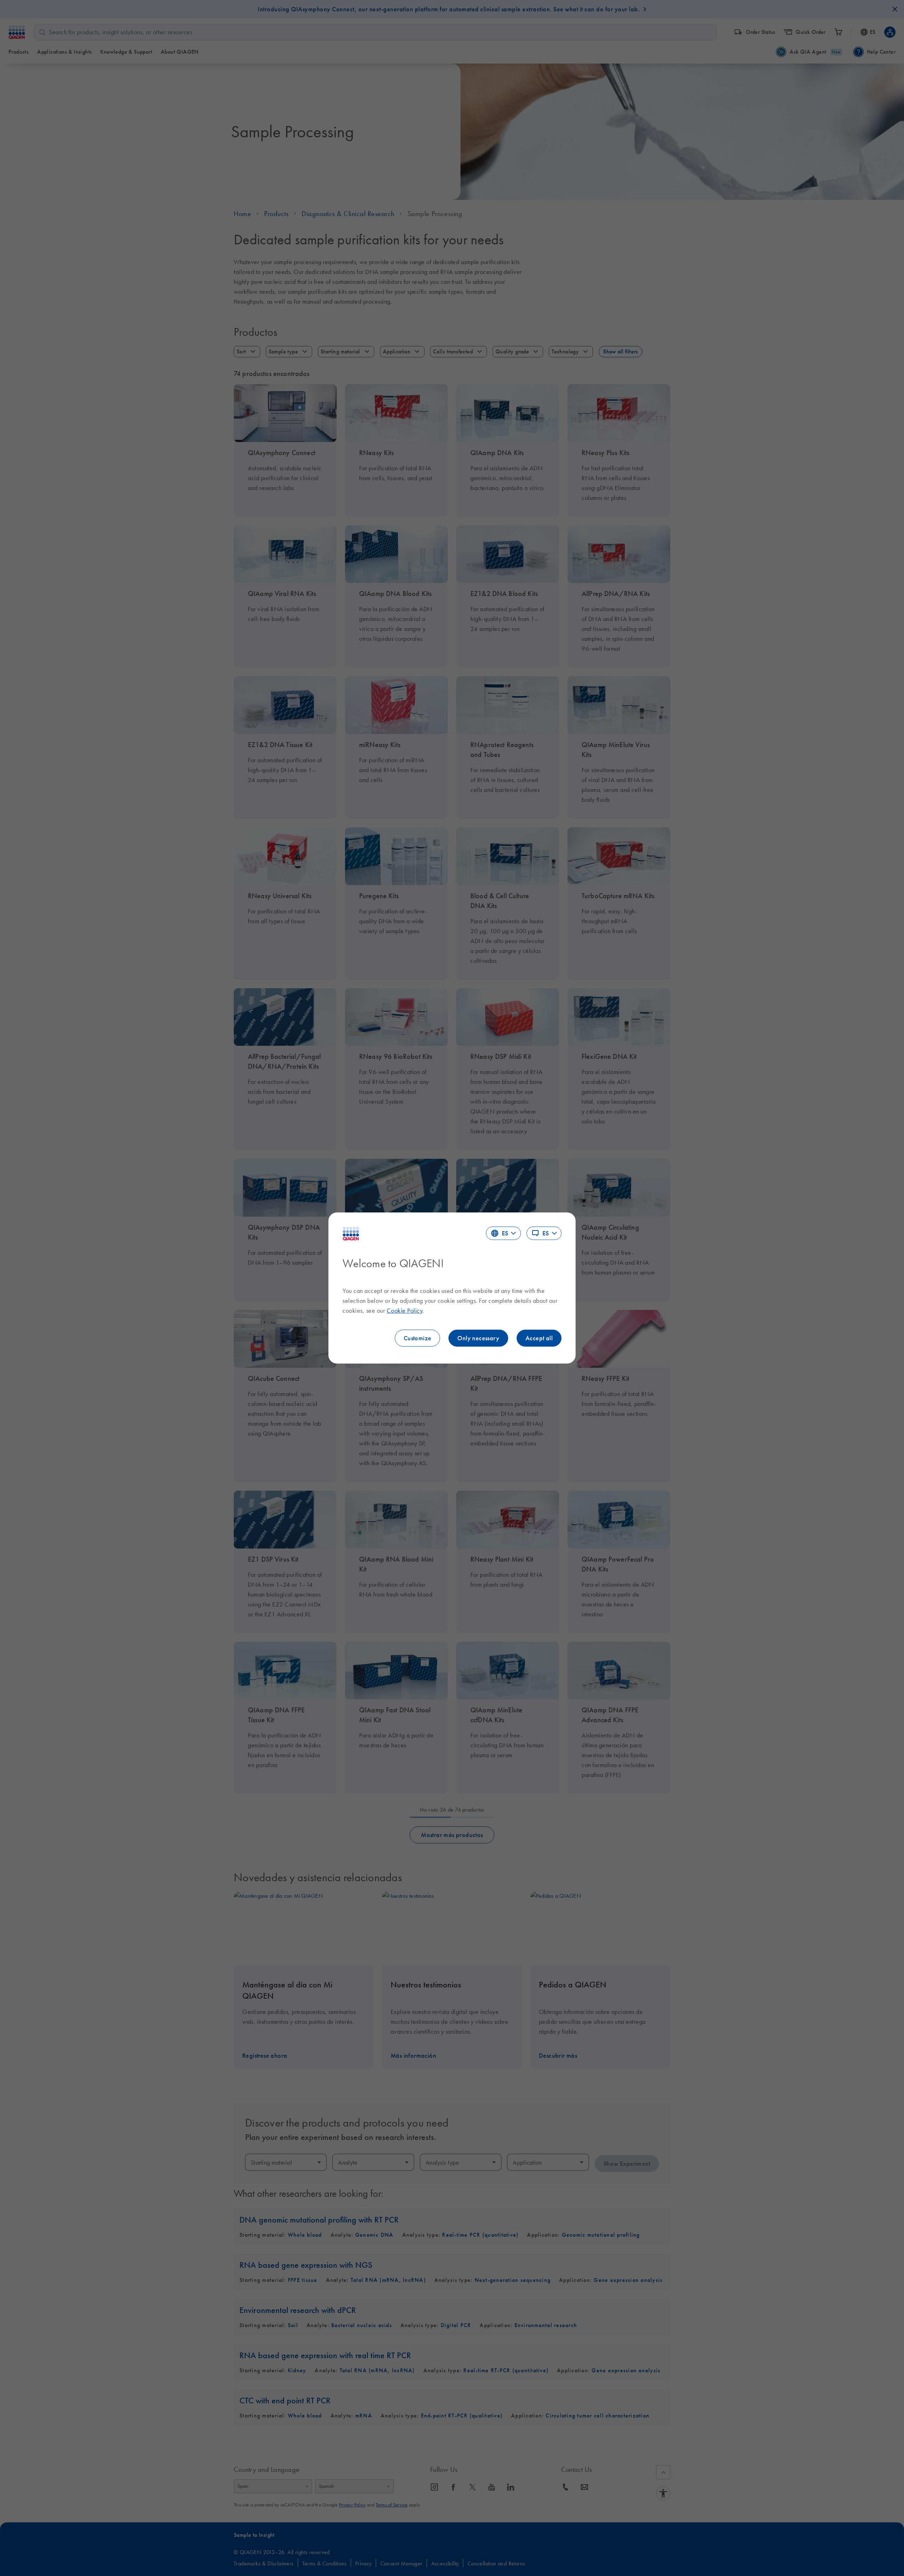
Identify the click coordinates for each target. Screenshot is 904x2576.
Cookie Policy (405, 1311)
